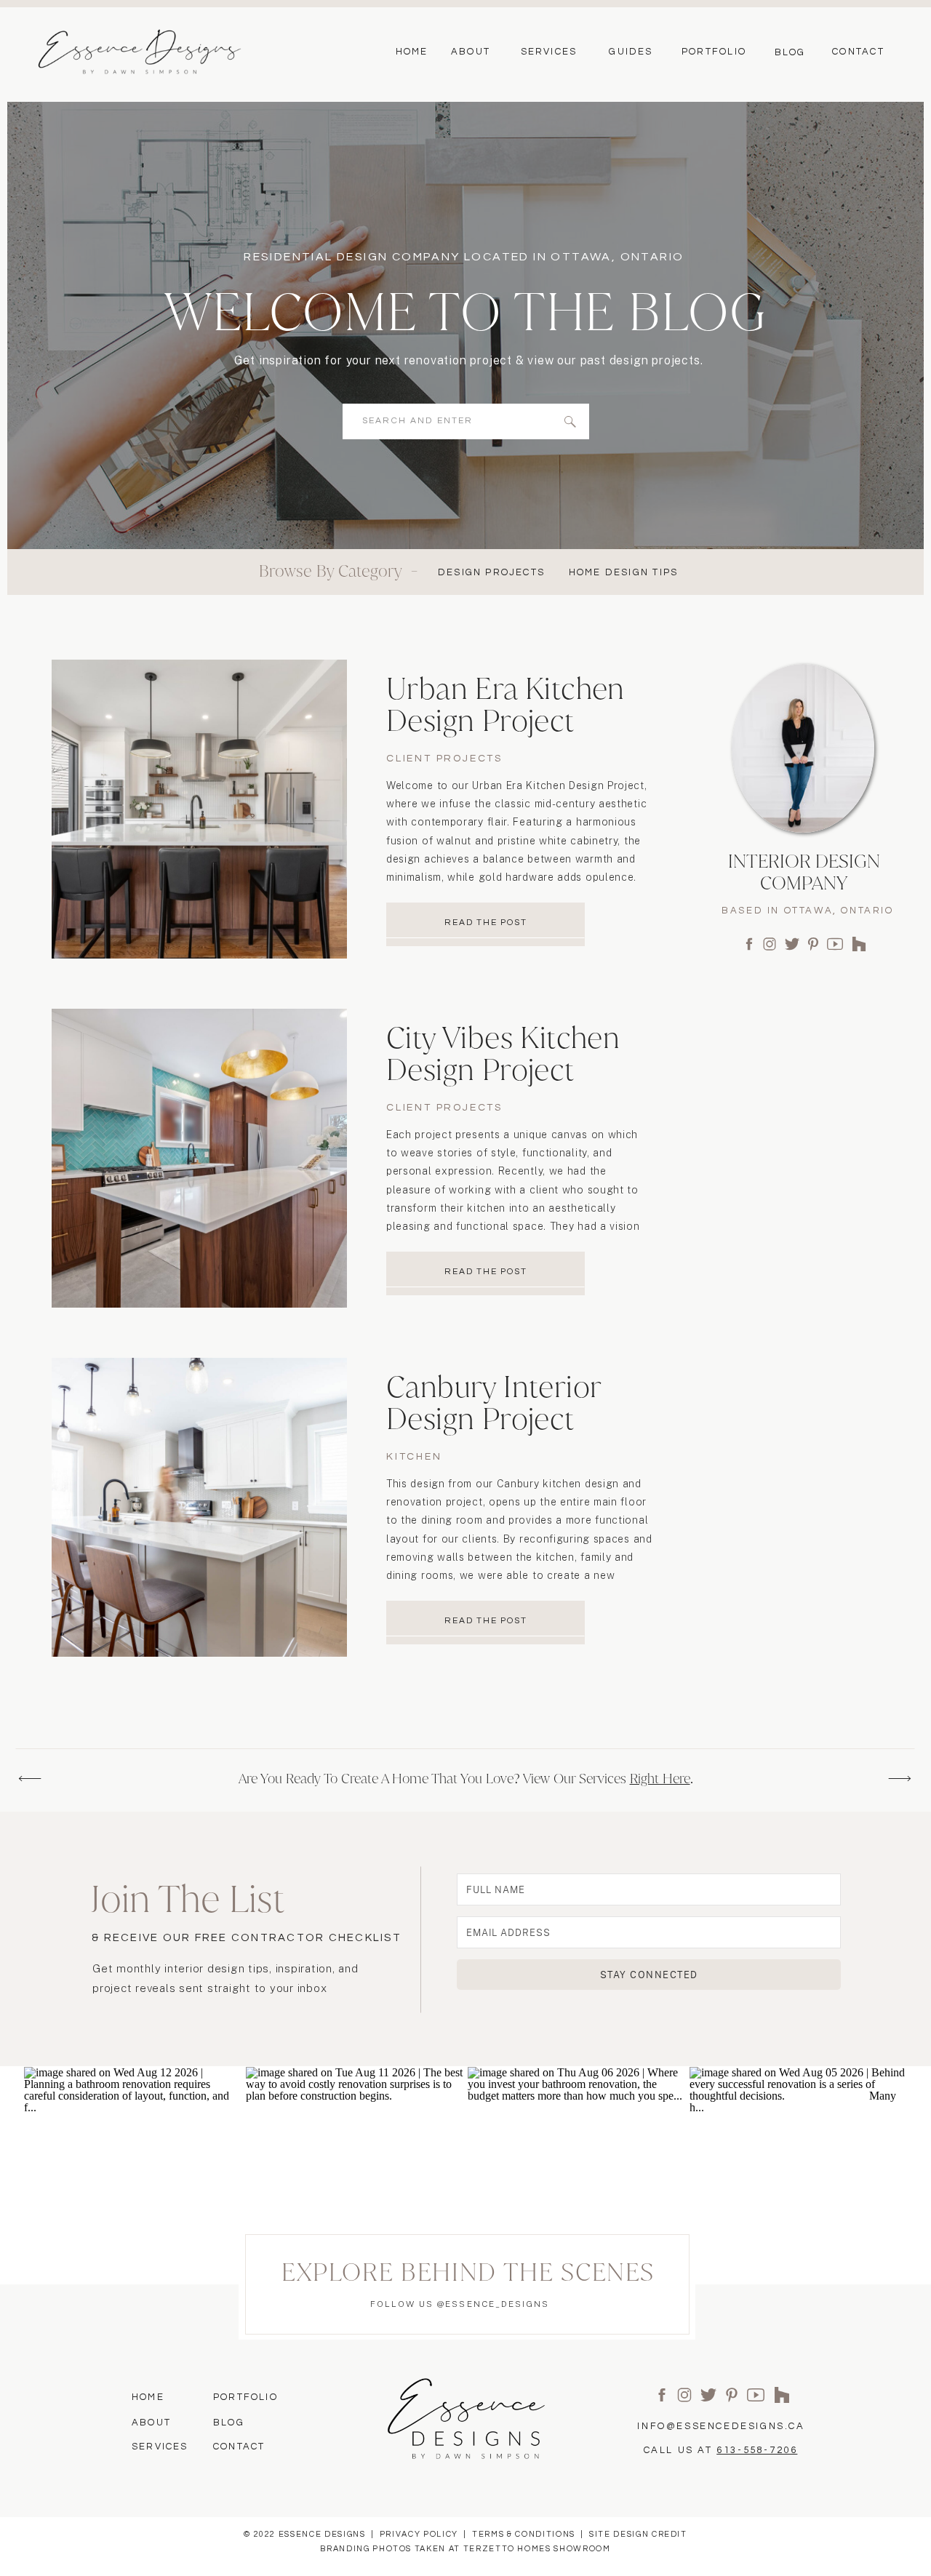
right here (660, 1779)
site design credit (638, 2534)
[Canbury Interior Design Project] (199, 1507)
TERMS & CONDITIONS (524, 2534)
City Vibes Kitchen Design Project (503, 1053)
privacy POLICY (419, 2534)
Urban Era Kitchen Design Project (506, 704)
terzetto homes (507, 2549)
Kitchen (414, 1457)
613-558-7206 (757, 2450)
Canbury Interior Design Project (494, 1403)
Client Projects (444, 759)
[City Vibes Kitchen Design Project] (199, 1158)
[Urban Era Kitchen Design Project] (199, 809)
